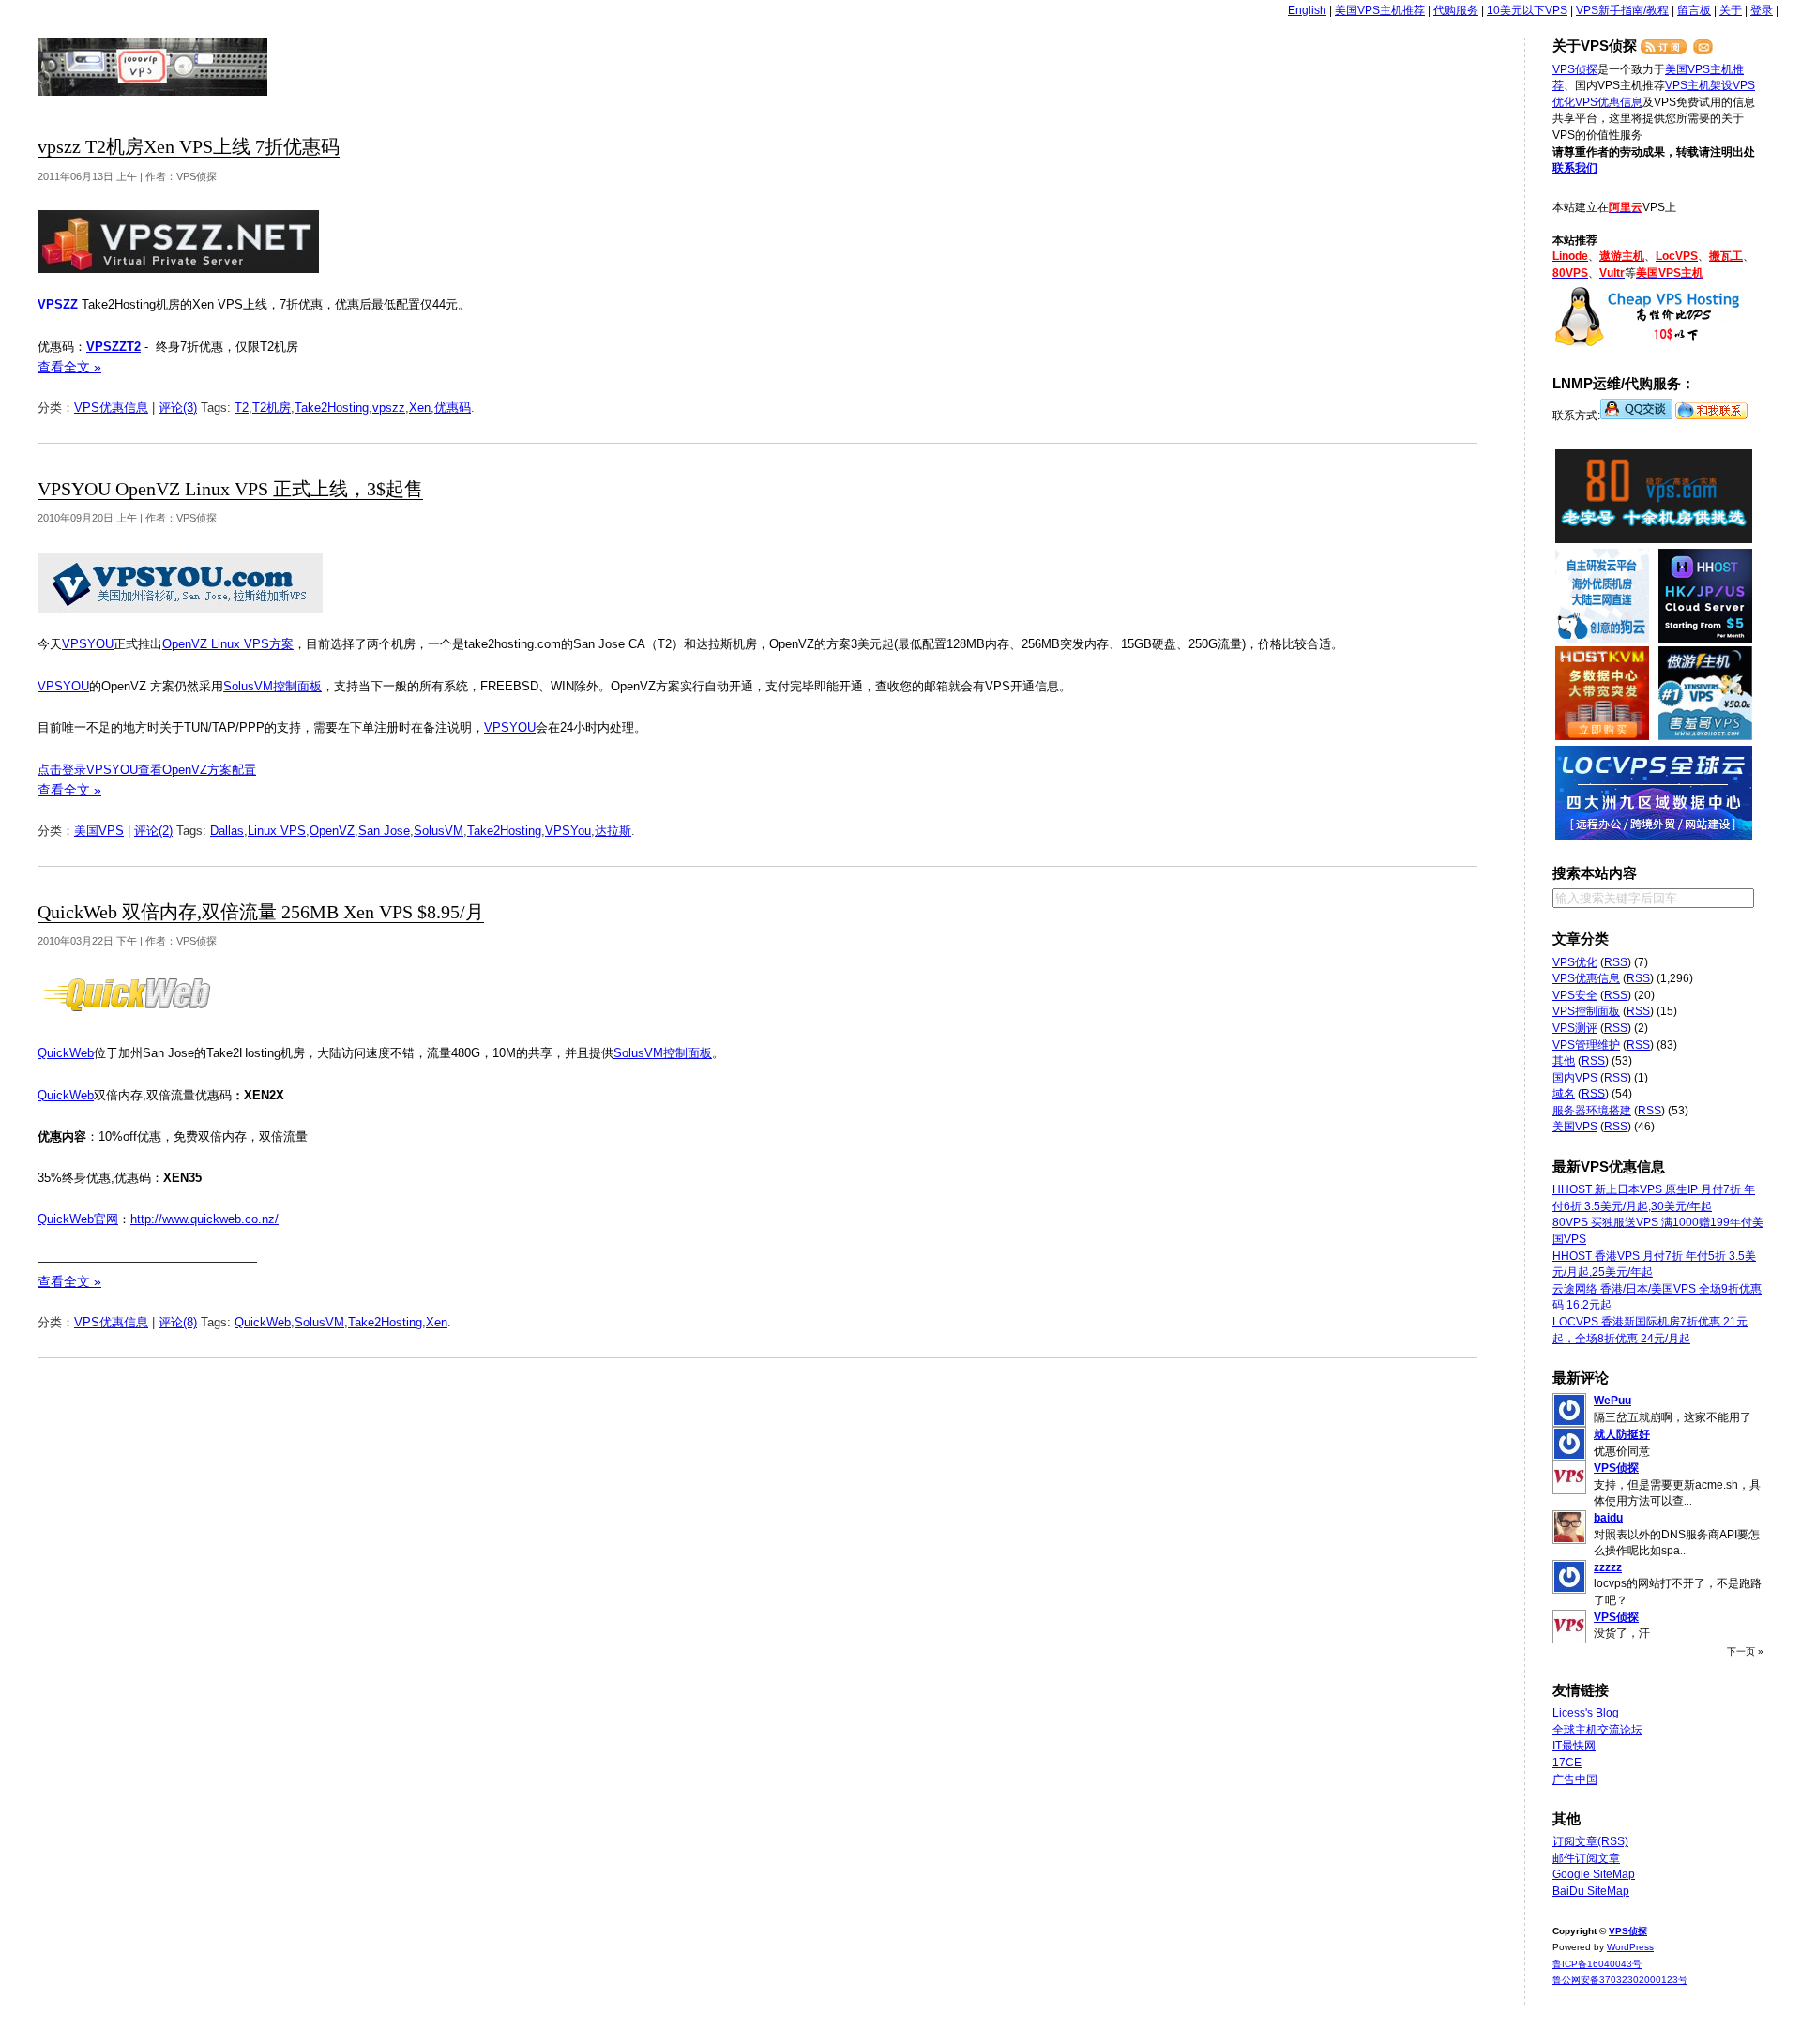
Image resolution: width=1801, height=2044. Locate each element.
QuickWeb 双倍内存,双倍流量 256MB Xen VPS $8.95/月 (261, 912)
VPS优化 (1575, 962)
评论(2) (153, 831)
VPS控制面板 (1586, 1011)
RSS (1616, 962)
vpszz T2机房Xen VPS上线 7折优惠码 (189, 147)
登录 (1762, 10)
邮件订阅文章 (1586, 1858)
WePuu (1612, 1401)
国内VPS (1575, 1078)
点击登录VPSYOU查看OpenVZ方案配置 (147, 770)
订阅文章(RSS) (1590, 1841)
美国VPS (99, 831)
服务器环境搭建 (1592, 1111)
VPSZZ (58, 304)
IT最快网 (1574, 1746)
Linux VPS (277, 831)
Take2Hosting (332, 408)
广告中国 (1575, 1779)
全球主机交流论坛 (1597, 1730)
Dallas (227, 831)
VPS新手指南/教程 (1622, 10)
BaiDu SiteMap (1591, 1891)
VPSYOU (88, 644)
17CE (1567, 1763)
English (1307, 10)
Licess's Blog (1586, 1713)
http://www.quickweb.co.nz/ (204, 1219)
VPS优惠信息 (111, 408)
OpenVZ (332, 831)
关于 (1731, 10)
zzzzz (1608, 1567)
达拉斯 (613, 831)
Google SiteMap (1594, 1874)
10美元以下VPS (1527, 10)
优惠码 (453, 408)
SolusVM (439, 831)
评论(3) (178, 408)
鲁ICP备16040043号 (1597, 1964)
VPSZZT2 (114, 347)
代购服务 (1456, 10)
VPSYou (568, 831)
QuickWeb (66, 1053)
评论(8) (178, 1322)
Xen (420, 408)
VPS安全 (1575, 995)
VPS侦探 (153, 67)
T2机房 (272, 408)
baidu (1608, 1518)
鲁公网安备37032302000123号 (1620, 1980)
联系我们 (1575, 168)
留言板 (1694, 10)
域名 (1564, 1094)
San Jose (384, 831)
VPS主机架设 (1699, 85)
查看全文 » (69, 367)
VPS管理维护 (1586, 1045)
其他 (1564, 1061)
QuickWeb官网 (78, 1219)
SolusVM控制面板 (272, 686)
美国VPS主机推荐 (1380, 10)
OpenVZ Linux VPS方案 (228, 644)
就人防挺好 (1622, 1434)
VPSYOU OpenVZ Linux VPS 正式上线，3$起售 (230, 489)
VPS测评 (1575, 1028)
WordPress (1630, 1947)
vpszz (389, 408)
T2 (242, 408)
